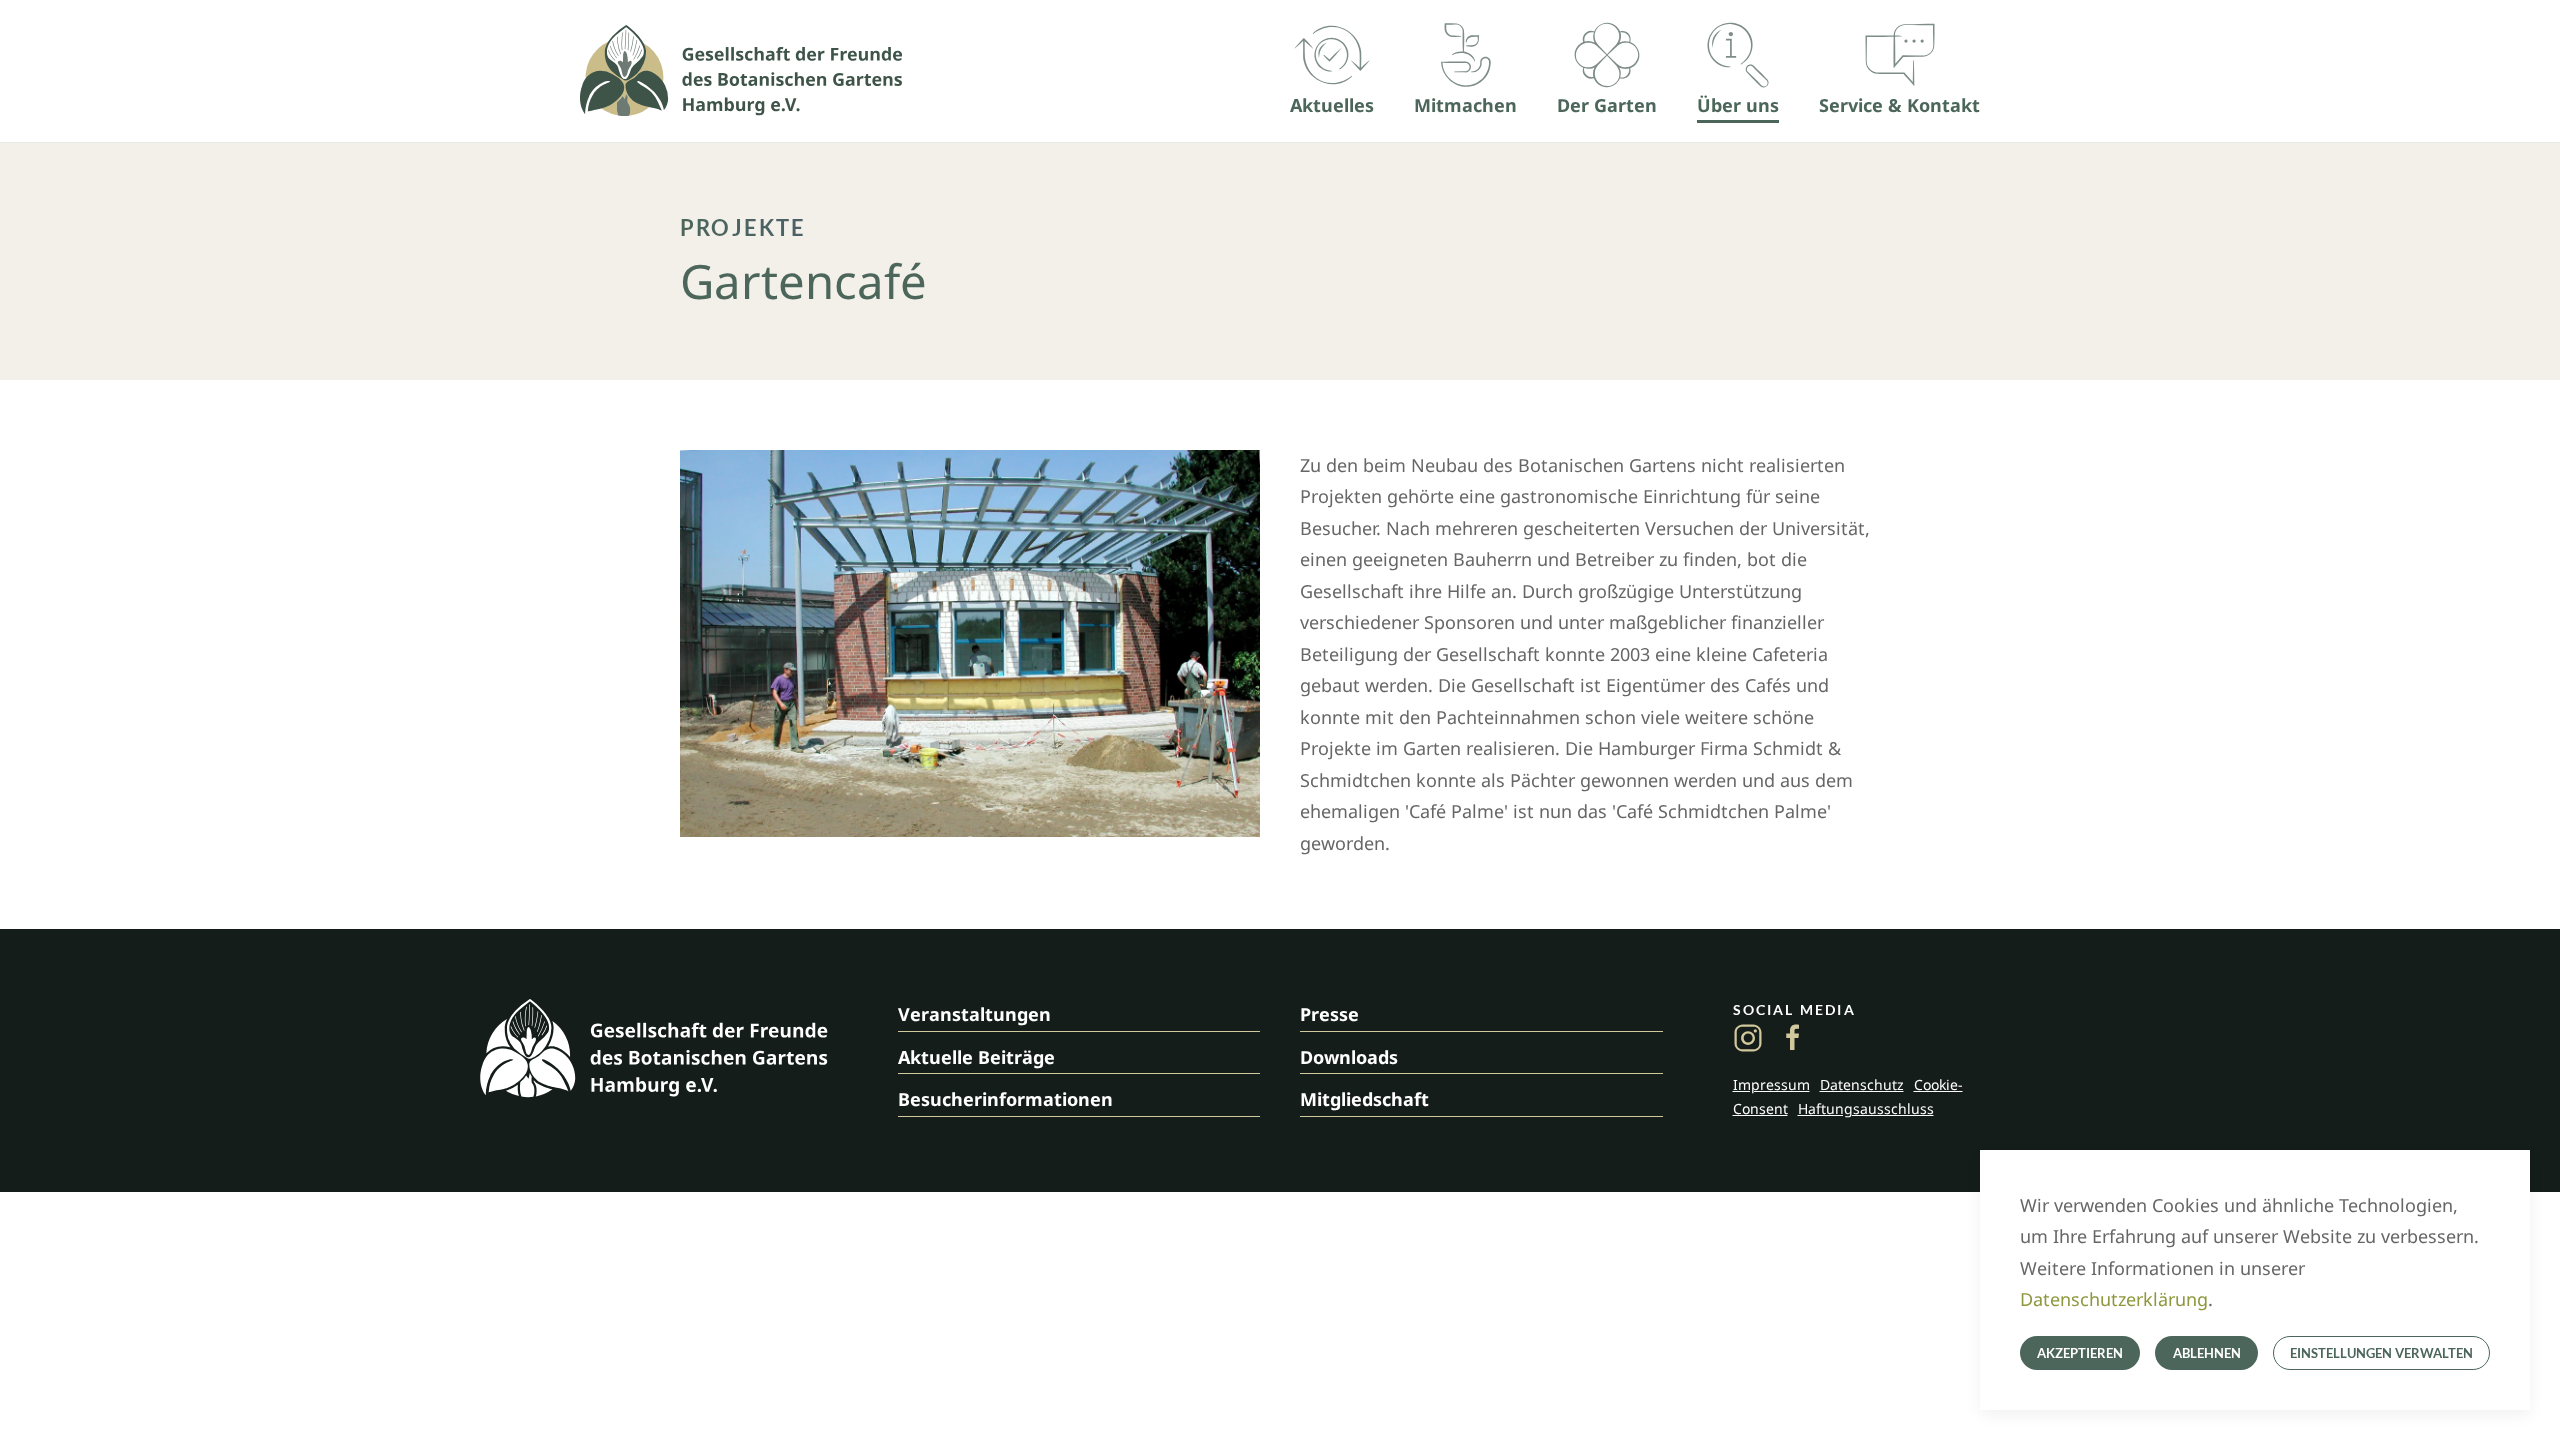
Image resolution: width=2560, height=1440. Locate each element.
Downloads (1349, 1057)
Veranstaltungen (974, 1014)
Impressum (1771, 1084)
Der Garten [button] (1607, 105)
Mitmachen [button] (1465, 105)
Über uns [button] (1738, 105)
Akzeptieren (2080, 1353)
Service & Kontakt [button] (1899, 105)
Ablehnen (2207, 1353)
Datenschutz (1862, 1084)
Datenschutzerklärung (2114, 1299)
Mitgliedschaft (1364, 1099)
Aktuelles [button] (1332, 105)
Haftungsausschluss (1866, 1108)
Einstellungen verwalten (2381, 1353)
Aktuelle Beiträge (976, 1057)
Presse (1329, 1014)
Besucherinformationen (1005, 1099)
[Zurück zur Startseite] (741, 71)
